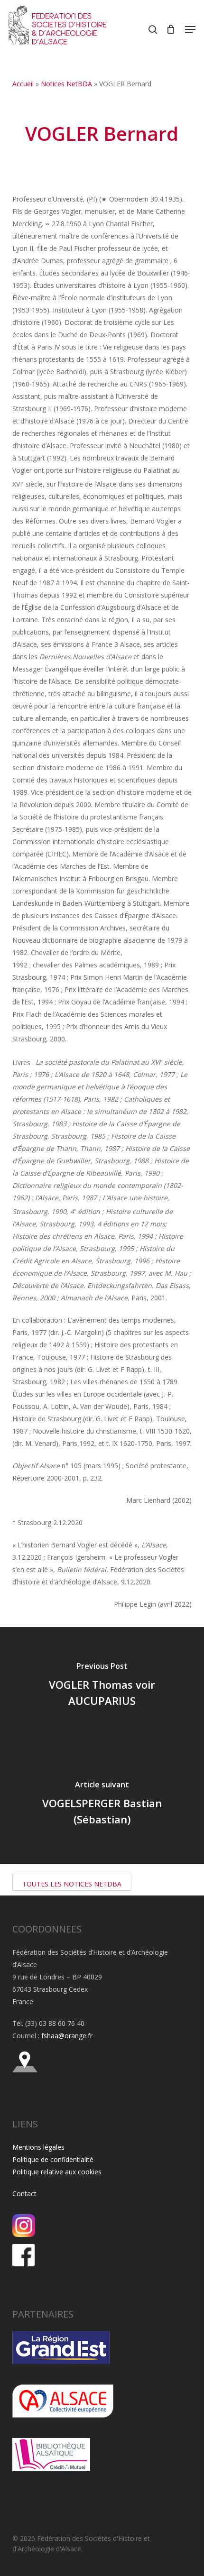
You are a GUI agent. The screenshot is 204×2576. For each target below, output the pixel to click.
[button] (190, 29)
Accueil (23, 84)
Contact (24, 2194)
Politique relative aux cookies (57, 2172)
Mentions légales (38, 2147)
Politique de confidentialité (53, 2159)
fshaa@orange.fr (67, 2036)
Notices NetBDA (66, 84)
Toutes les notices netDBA (72, 1884)
